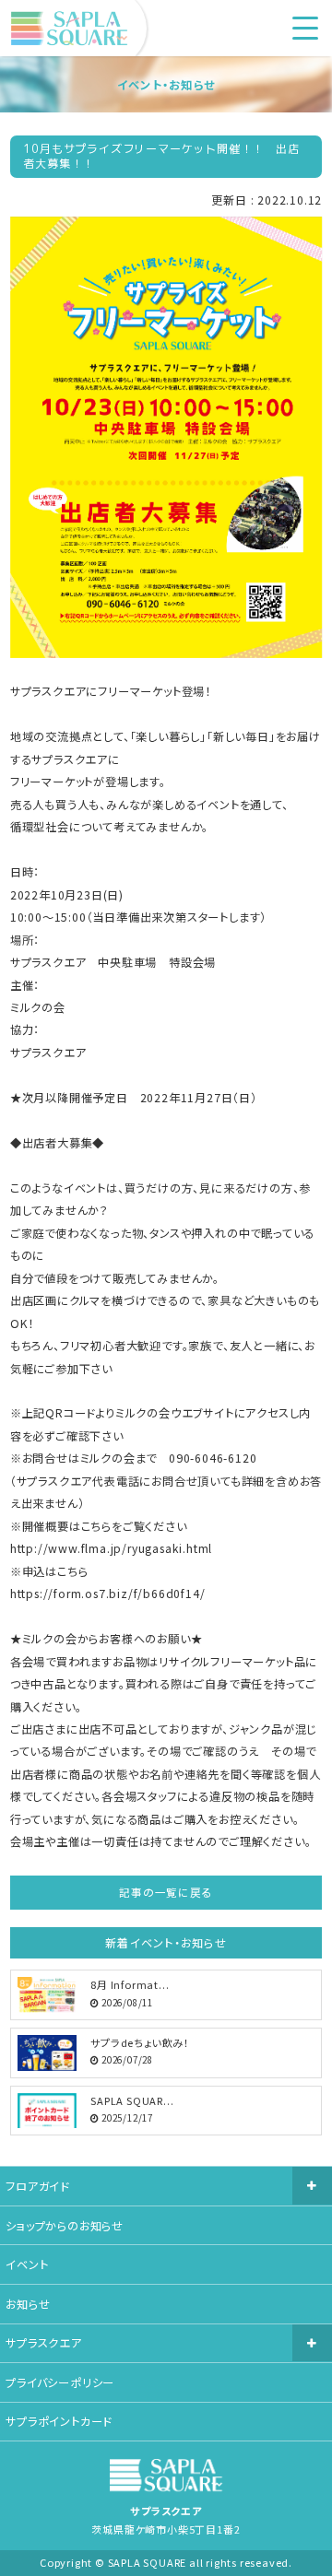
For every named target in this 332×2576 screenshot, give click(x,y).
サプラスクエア (44, 2343)
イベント (27, 2264)
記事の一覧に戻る (166, 1892)
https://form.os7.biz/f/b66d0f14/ (108, 1594)
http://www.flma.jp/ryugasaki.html (111, 1548)
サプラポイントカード (59, 2421)
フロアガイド (37, 2186)
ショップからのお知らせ (65, 2226)
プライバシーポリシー (60, 2382)
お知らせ (28, 2304)
